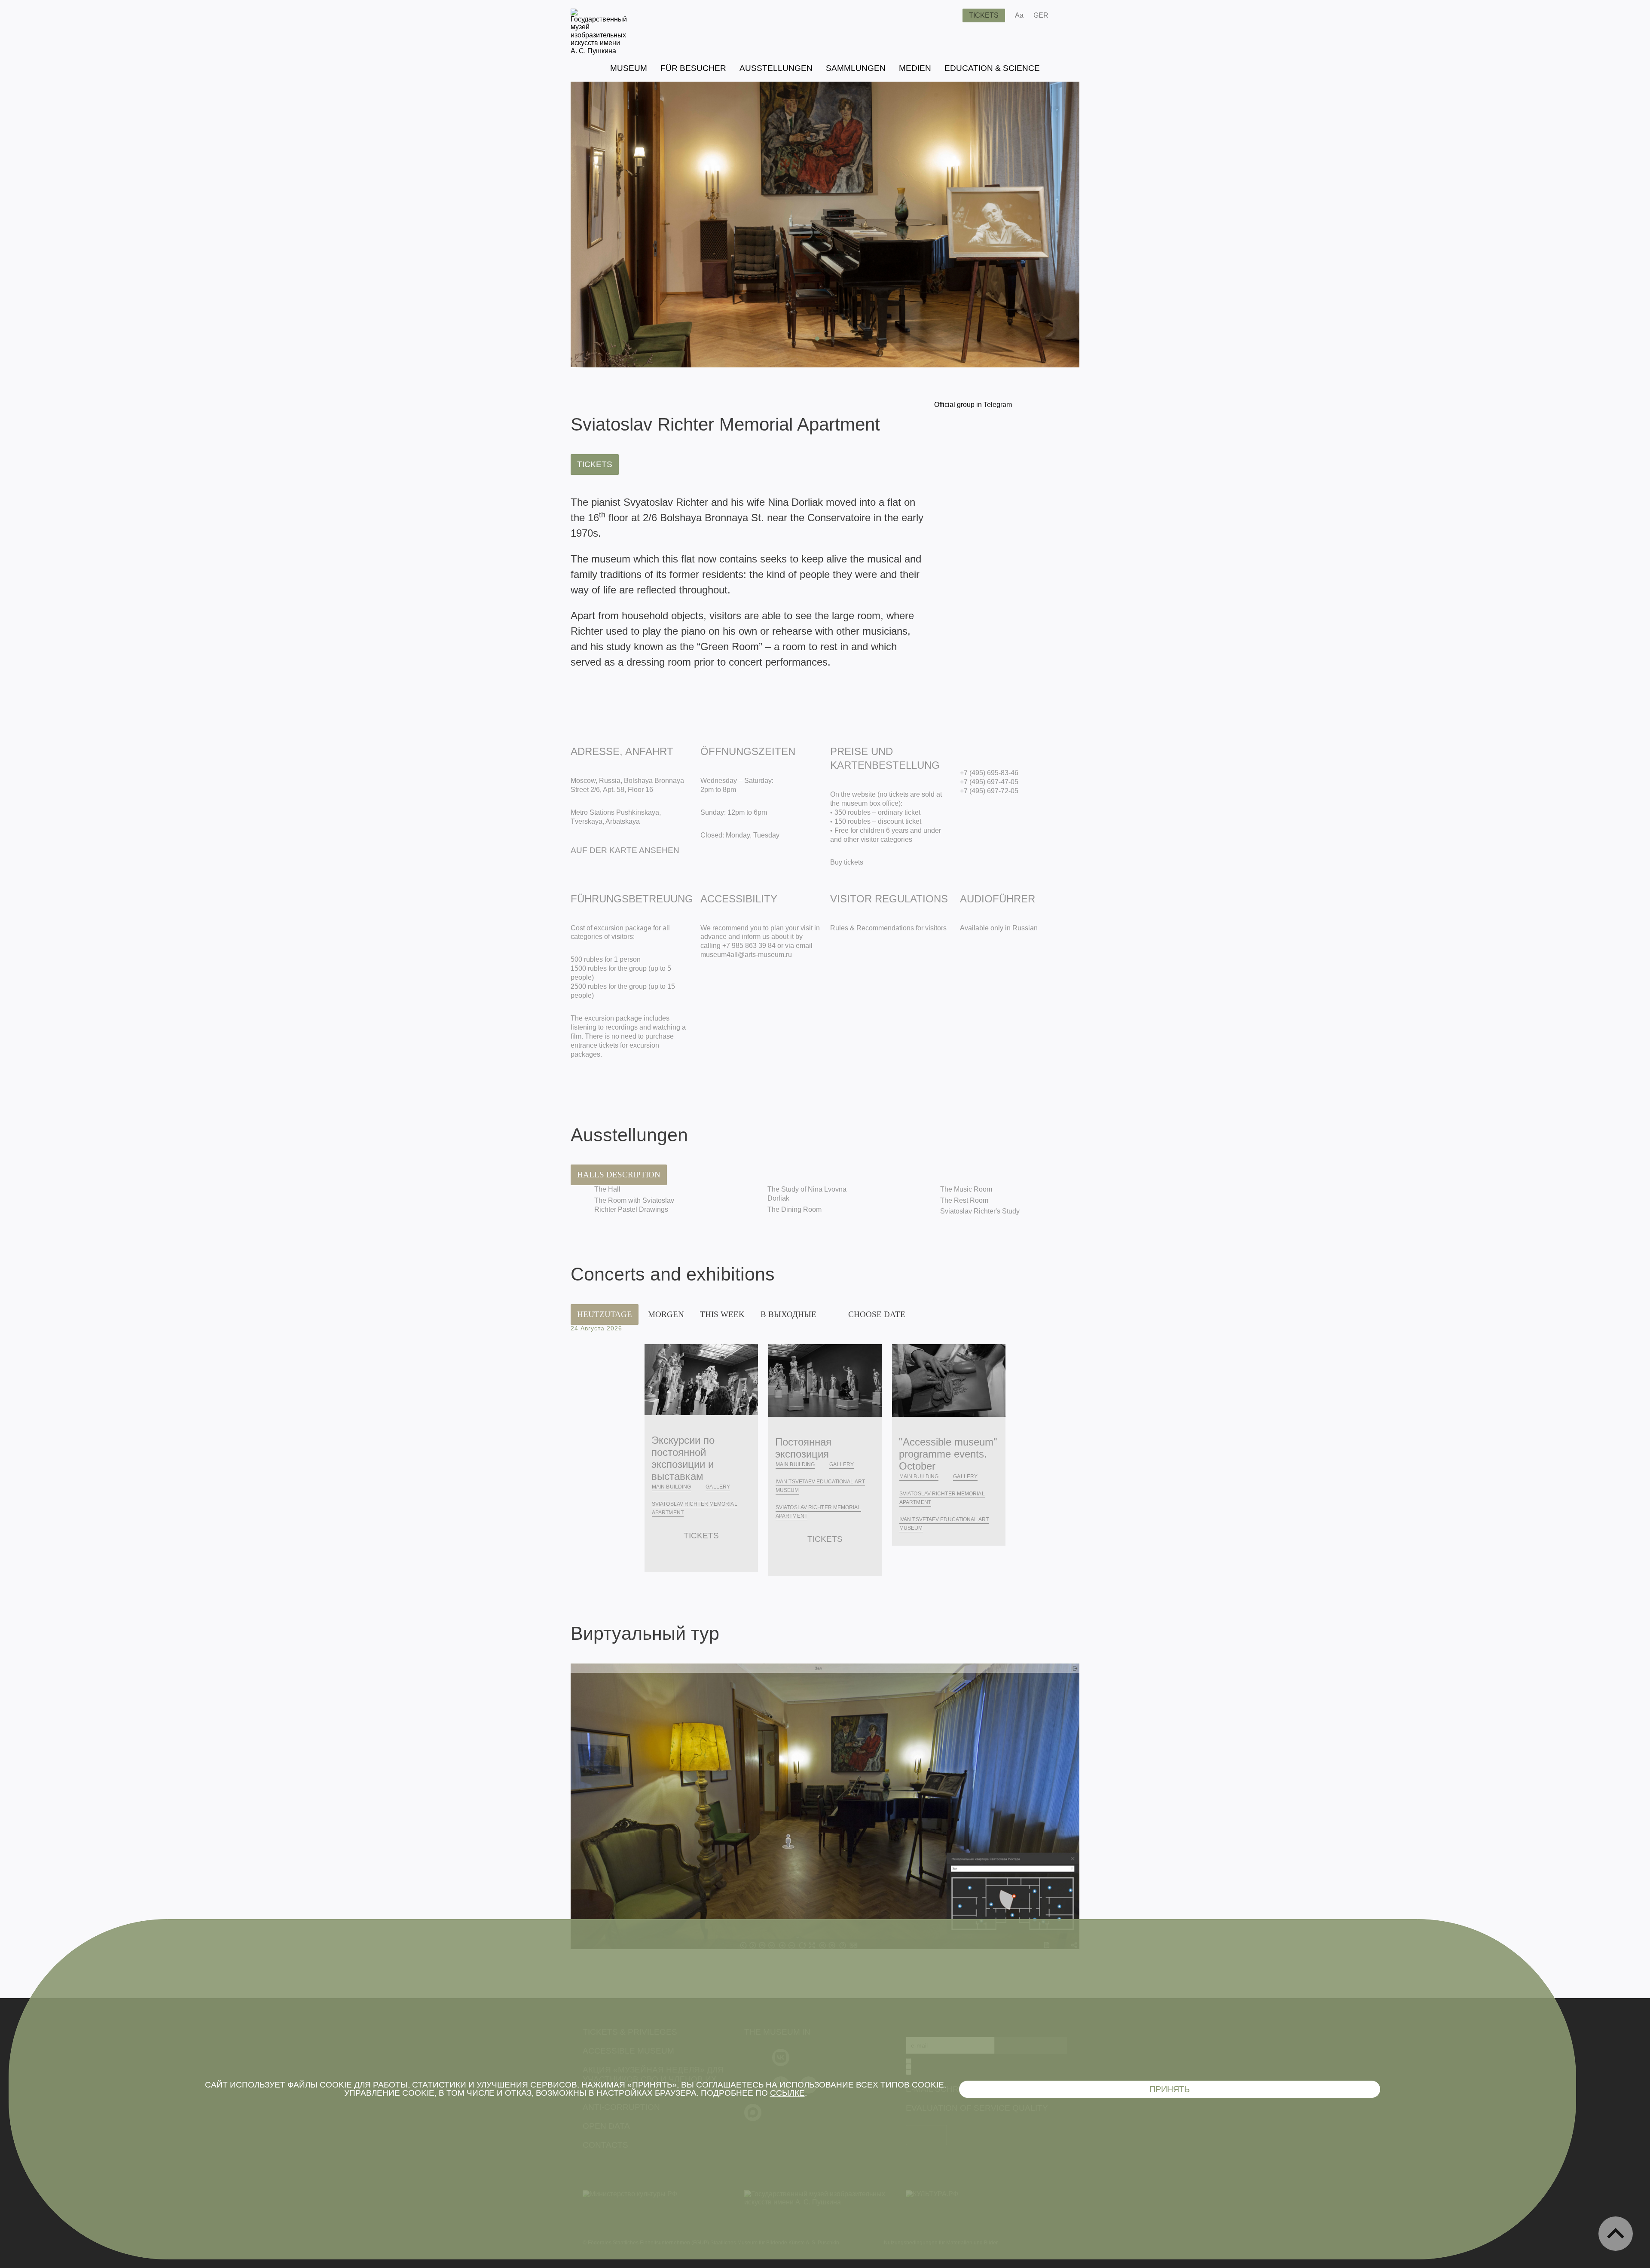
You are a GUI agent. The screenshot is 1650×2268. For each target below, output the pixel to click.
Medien (915, 68)
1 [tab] (817, 339)
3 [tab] (833, 339)
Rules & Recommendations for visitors (888, 928)
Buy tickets (847, 862)
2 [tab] (825, 339)
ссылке (787, 2093)
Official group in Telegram (973, 405)
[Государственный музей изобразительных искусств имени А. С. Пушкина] (599, 51)
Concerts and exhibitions (673, 1274)
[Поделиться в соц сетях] (1068, 15)
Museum (629, 68)
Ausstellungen (776, 68)
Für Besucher (693, 68)
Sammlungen (856, 68)
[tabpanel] (825, 225)
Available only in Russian (999, 928)
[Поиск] (949, 15)
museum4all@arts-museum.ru (746, 955)
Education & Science (992, 68)
